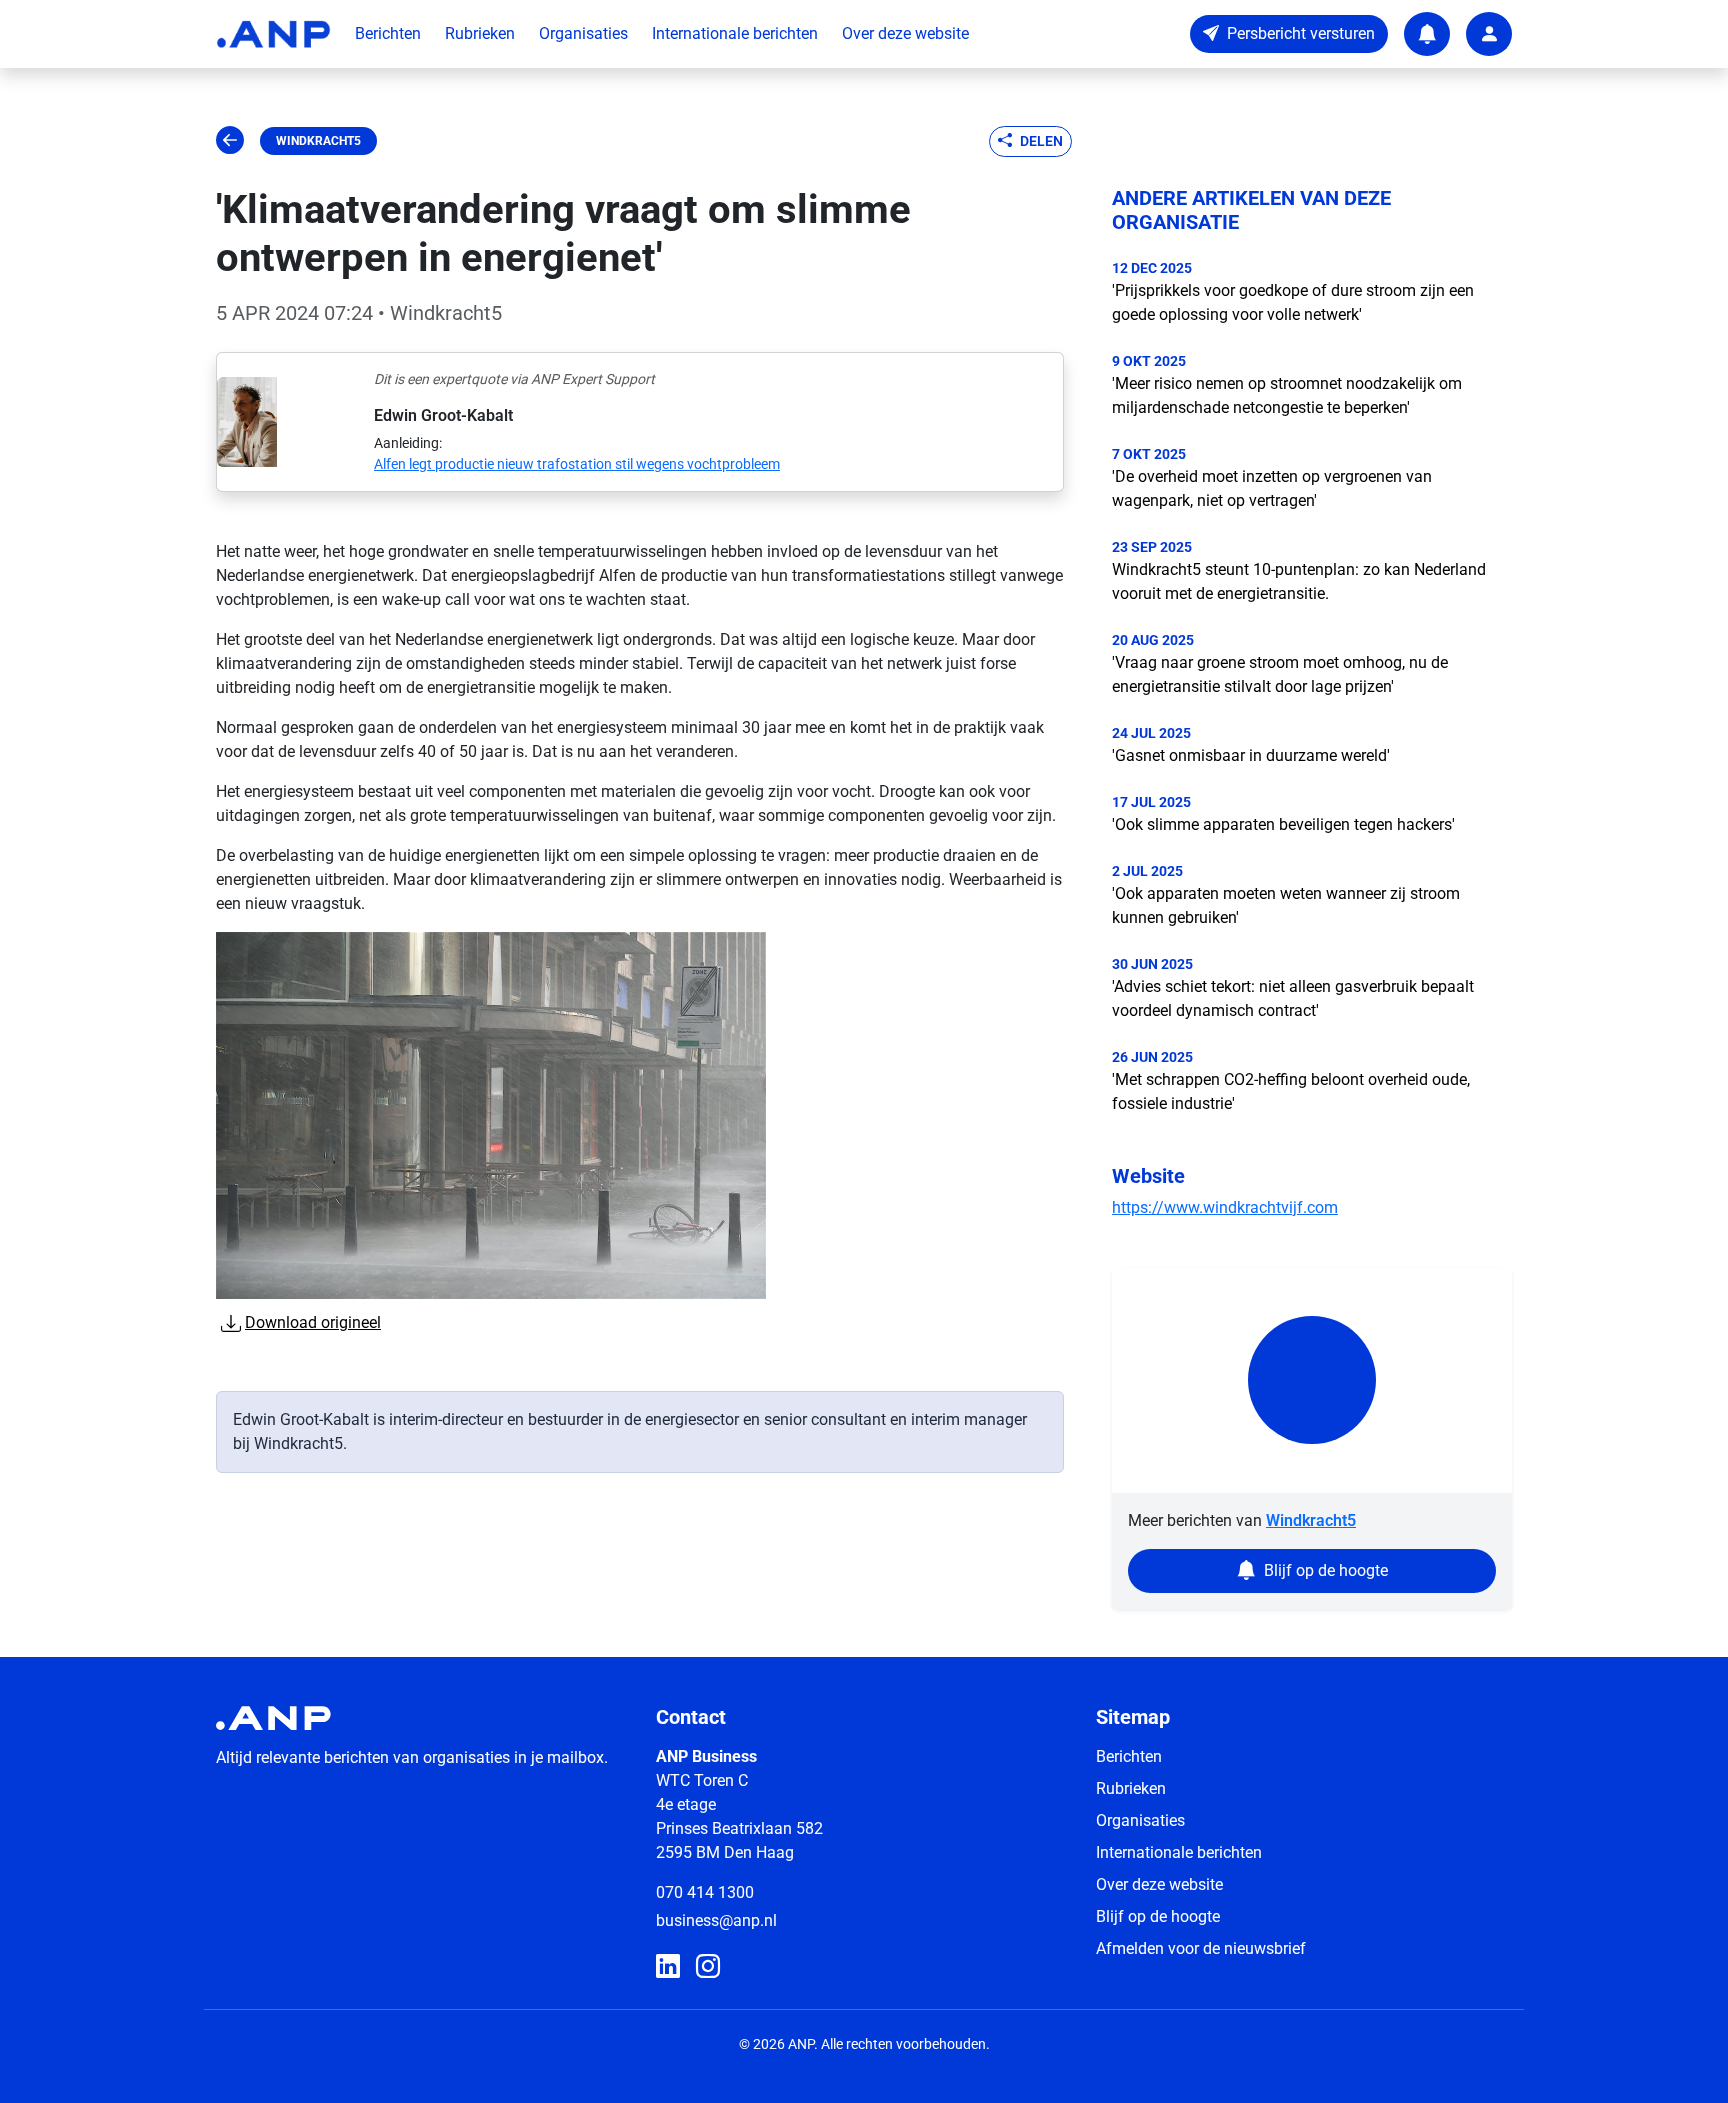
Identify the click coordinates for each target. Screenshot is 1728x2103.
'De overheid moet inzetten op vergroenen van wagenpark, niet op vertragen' (1272, 488)
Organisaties (583, 33)
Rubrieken (480, 33)
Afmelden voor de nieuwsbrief (1201, 1948)
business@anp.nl (716, 1920)
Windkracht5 (318, 141)
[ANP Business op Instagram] (708, 1967)
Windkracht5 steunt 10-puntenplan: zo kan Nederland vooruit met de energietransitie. (1299, 581)
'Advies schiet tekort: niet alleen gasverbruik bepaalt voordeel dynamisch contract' (1293, 998)
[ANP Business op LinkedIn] (668, 1967)
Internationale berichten (735, 33)
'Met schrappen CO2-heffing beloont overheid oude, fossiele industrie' (1291, 1091)
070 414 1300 (705, 1892)
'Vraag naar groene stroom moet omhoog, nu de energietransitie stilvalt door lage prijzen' (1280, 674)
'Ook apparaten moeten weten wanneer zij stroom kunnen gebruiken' (1286, 905)
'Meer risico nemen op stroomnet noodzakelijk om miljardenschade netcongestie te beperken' (1287, 395)
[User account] (1489, 34)
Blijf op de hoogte (1158, 1916)
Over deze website (905, 33)
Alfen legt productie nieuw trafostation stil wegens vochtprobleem (577, 464)
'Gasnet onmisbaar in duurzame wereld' (1251, 755)
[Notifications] (1427, 34)
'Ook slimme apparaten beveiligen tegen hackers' (1283, 824)
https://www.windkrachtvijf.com (1225, 1207)
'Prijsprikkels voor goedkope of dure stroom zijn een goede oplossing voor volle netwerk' (1293, 302)
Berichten (388, 33)
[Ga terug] (230, 141)
